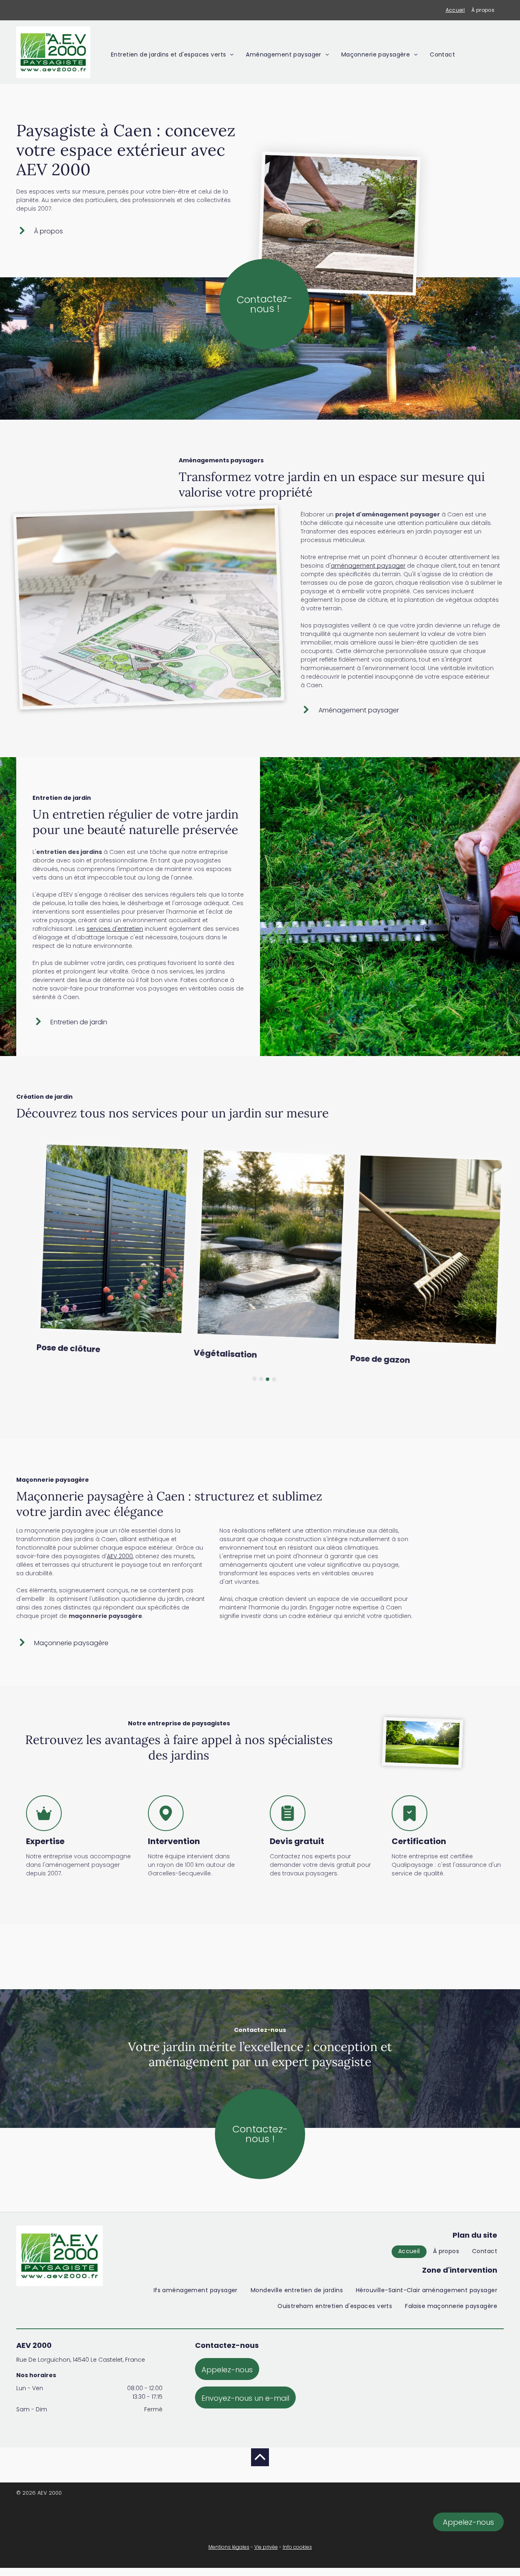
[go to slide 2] (261, 1379)
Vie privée (266, 2547)
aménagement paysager (368, 566)
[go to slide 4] (274, 1380)
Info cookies (297, 2547)
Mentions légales (229, 2547)
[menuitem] (455, 10)
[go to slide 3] (267, 1379)
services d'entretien (115, 929)
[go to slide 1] (254, 1379)
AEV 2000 (120, 1556)
